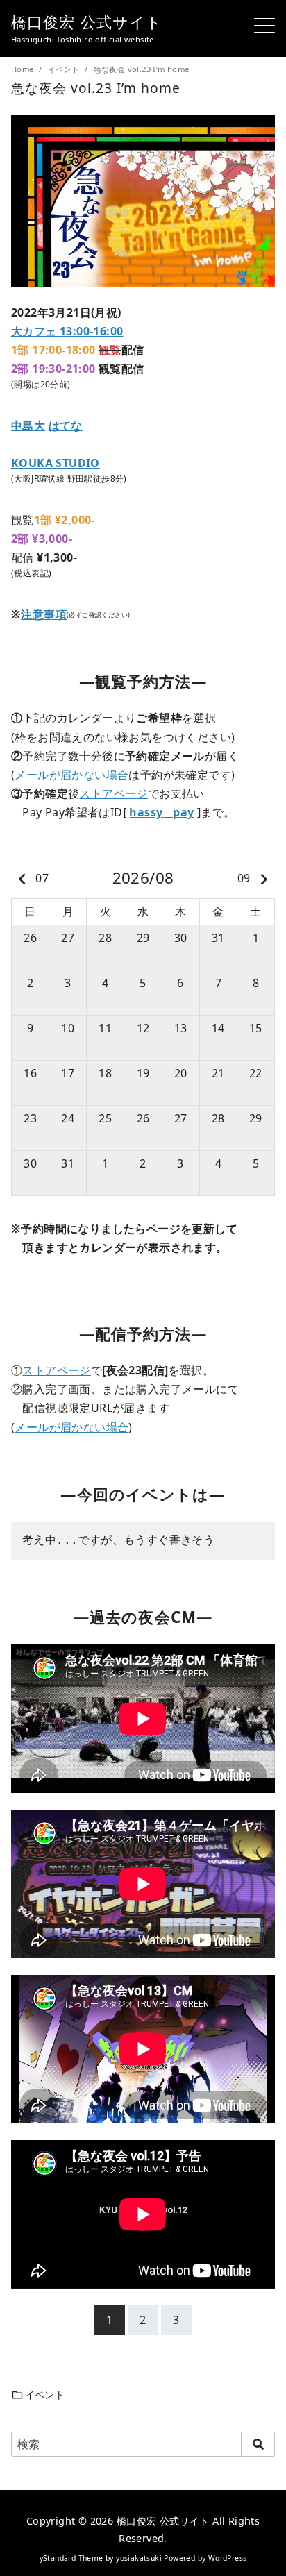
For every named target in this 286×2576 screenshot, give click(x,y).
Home (24, 69)
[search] (258, 2444)
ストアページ (113, 793)
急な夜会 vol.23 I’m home (142, 69)
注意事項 (44, 614)
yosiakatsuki (139, 2558)
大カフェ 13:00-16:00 (67, 331)
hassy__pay (161, 812)
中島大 (28, 426)
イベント (65, 69)
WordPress (228, 2558)
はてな (66, 426)
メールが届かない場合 (71, 775)
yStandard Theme (71, 2558)
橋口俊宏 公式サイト (87, 22)
